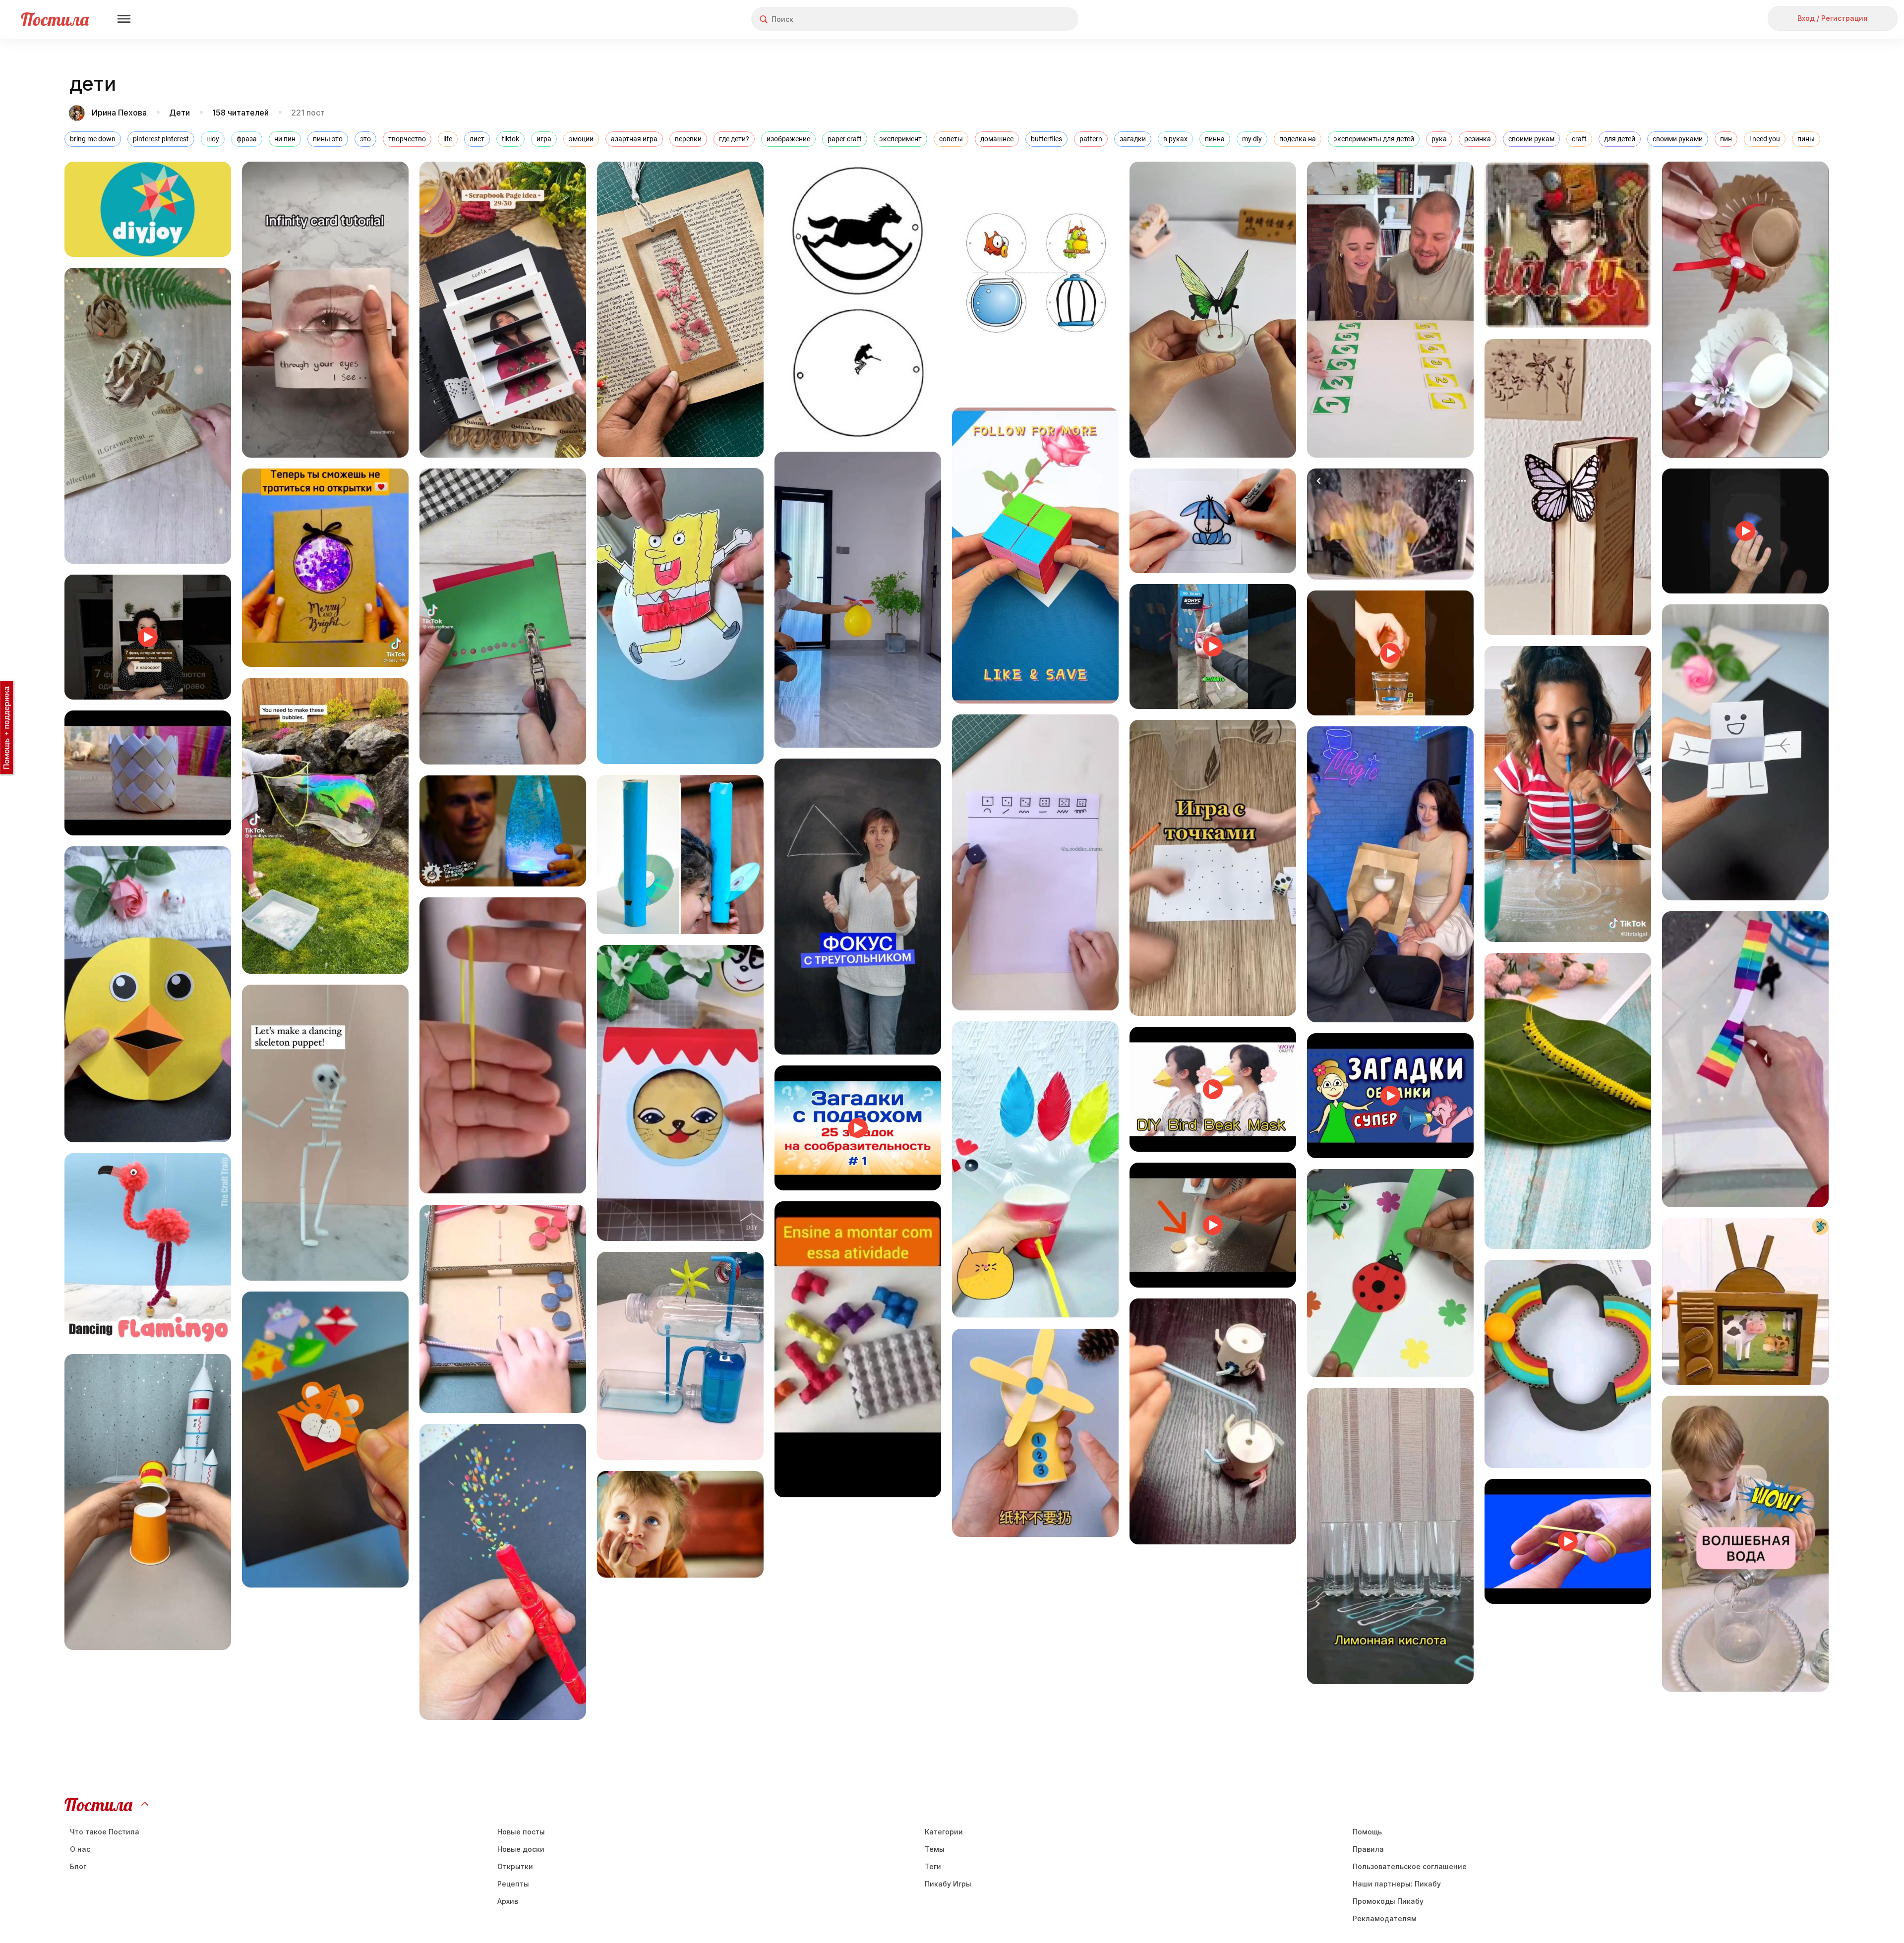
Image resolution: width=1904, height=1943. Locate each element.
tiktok (510, 139)
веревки (688, 139)
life (448, 139)
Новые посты (521, 1832)
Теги (933, 1866)
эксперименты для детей (1374, 139)
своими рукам (1531, 139)
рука (1439, 139)
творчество (407, 139)
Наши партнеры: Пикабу (1397, 1884)
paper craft (845, 139)
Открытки (515, 1866)
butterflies (1046, 139)
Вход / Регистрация (1833, 18)
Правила (1368, 1849)
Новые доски (521, 1849)
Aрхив (508, 1901)
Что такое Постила (105, 1832)
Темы (935, 1849)
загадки (1133, 139)
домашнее (997, 139)
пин (1726, 139)
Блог (78, 1866)
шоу (213, 139)
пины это (328, 139)
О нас (80, 1849)
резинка (1478, 139)
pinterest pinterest (161, 139)
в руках (1175, 139)
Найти (1034, 19)
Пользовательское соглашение (1410, 1866)
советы (951, 139)
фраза (247, 139)
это (365, 139)
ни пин (285, 139)
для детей (1620, 139)
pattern (1091, 139)
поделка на (1298, 139)
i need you (1765, 139)
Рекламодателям (1385, 1918)
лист (477, 139)
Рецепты (513, 1884)
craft (1579, 139)
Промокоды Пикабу (1388, 1901)
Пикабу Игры (948, 1884)
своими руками (1678, 139)
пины (1806, 139)
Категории (944, 1832)
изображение (788, 139)
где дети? (734, 139)
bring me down (93, 139)
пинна (1215, 139)
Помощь (1367, 1832)
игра (544, 139)
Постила (55, 19)
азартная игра (634, 139)
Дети (179, 113)
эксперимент (900, 139)
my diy (1252, 139)
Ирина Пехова (119, 113)
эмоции (581, 139)
